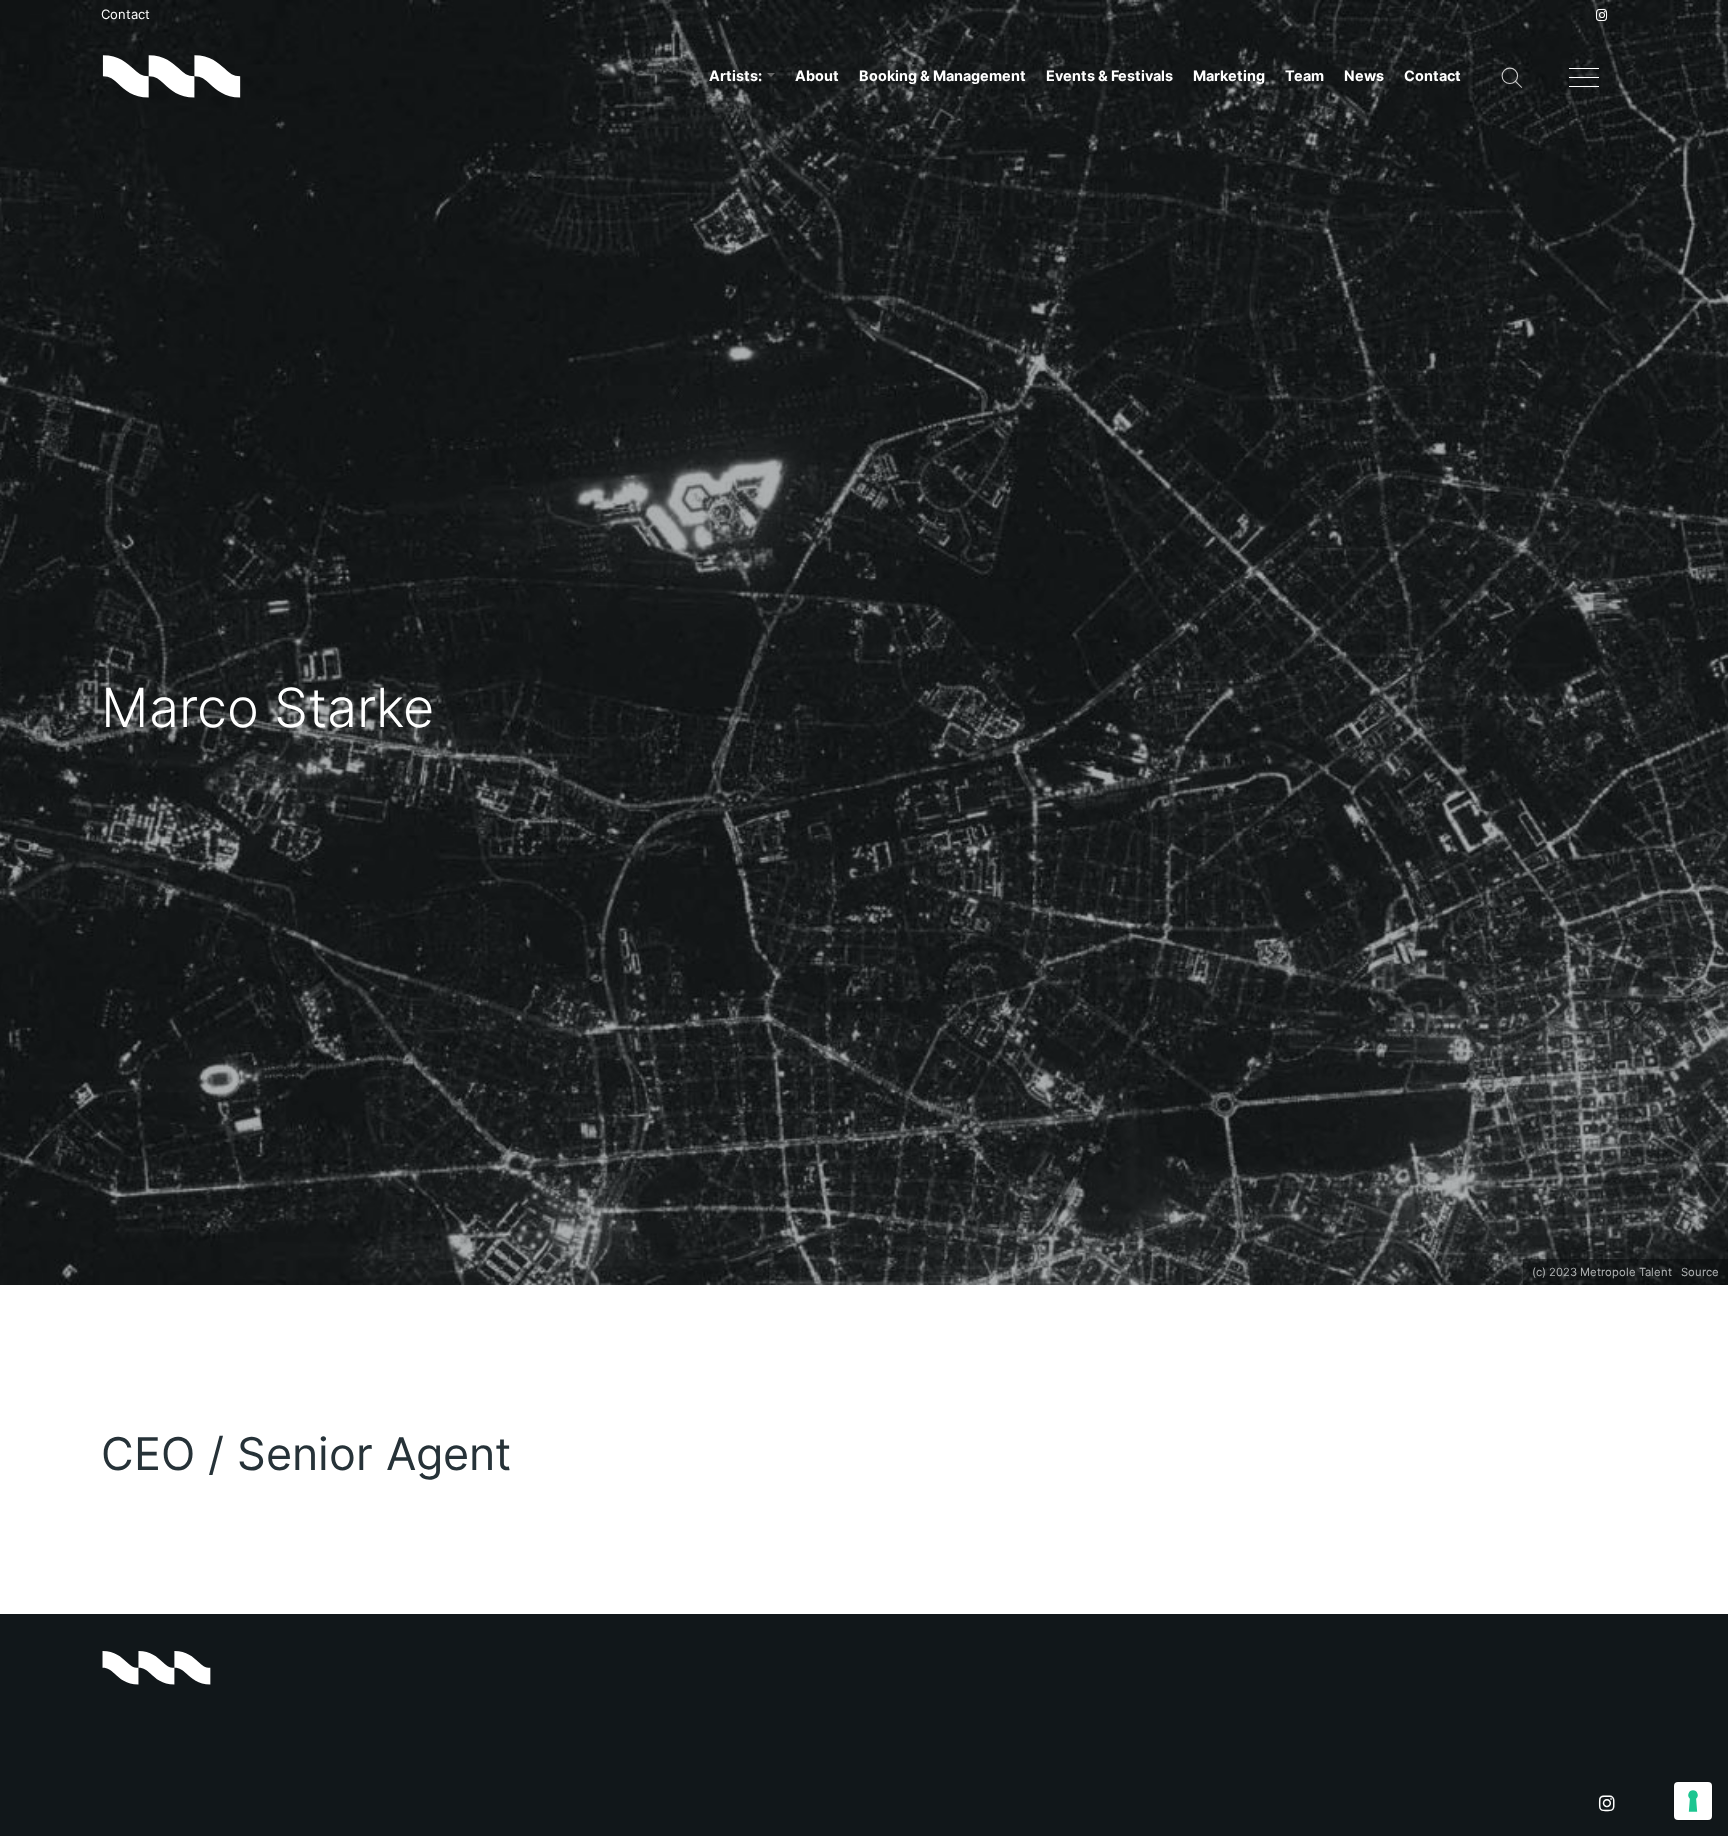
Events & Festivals (1109, 75)
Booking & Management (942, 75)
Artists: (737, 75)
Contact (125, 14)
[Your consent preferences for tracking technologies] (1693, 1801)
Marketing (1229, 75)
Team (1304, 75)
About (817, 75)
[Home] (171, 76)
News (1364, 75)
